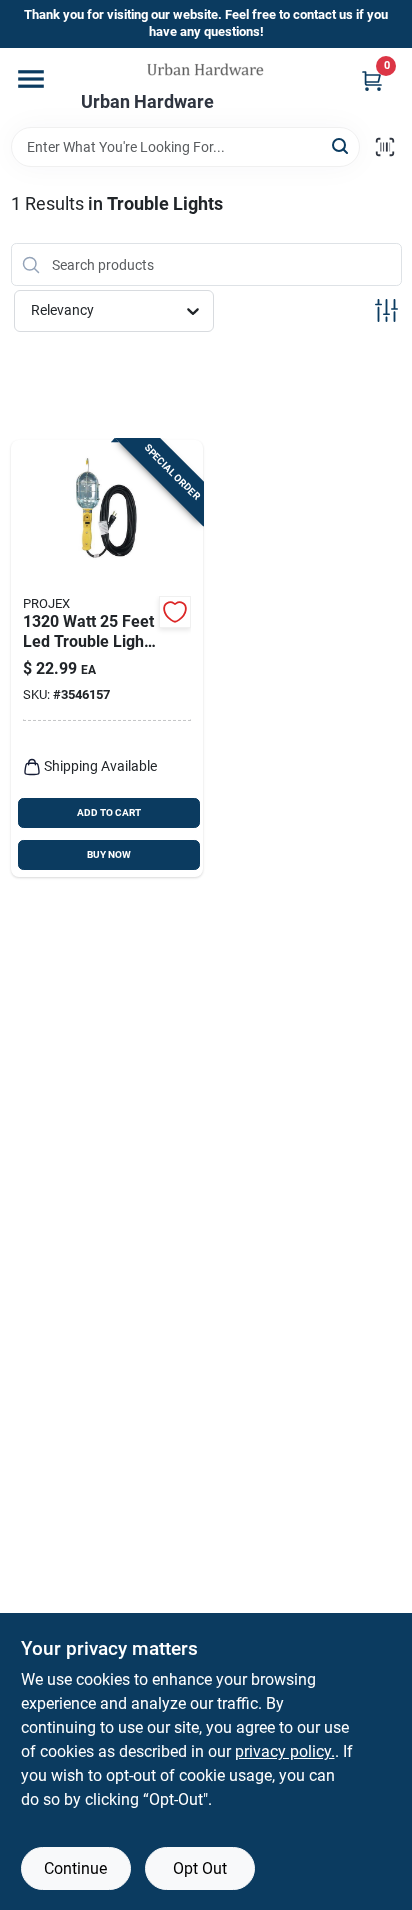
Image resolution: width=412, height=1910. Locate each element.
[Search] (341, 145)
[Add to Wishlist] (175, 612)
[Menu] (31, 79)
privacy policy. (285, 1751)
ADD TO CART (109, 812)
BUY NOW (109, 854)
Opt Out (200, 1868)
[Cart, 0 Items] (372, 80)
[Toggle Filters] (386, 310)
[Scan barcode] (385, 147)
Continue (75, 1868)
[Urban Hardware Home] (206, 70)
